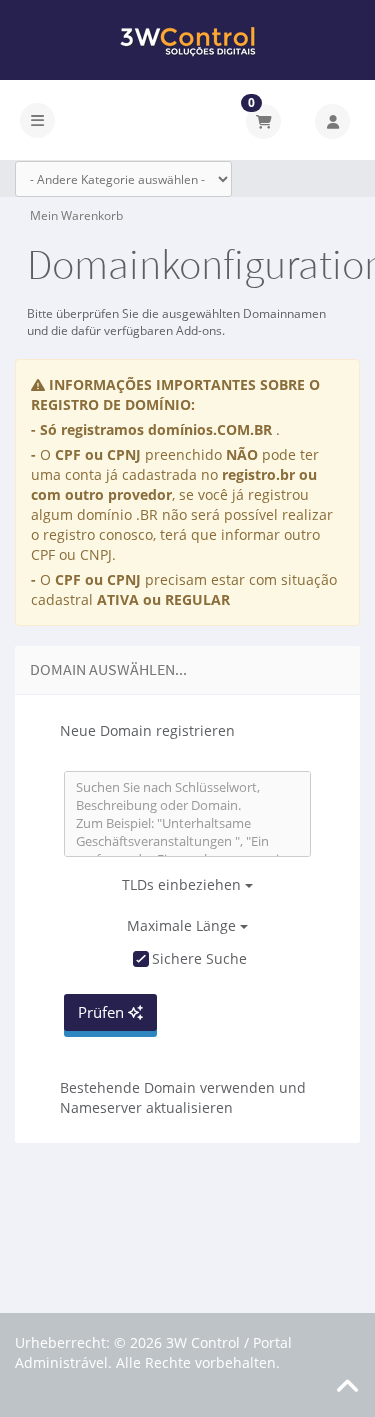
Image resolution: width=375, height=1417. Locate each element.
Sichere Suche (199, 958)
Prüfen (103, 1012)
